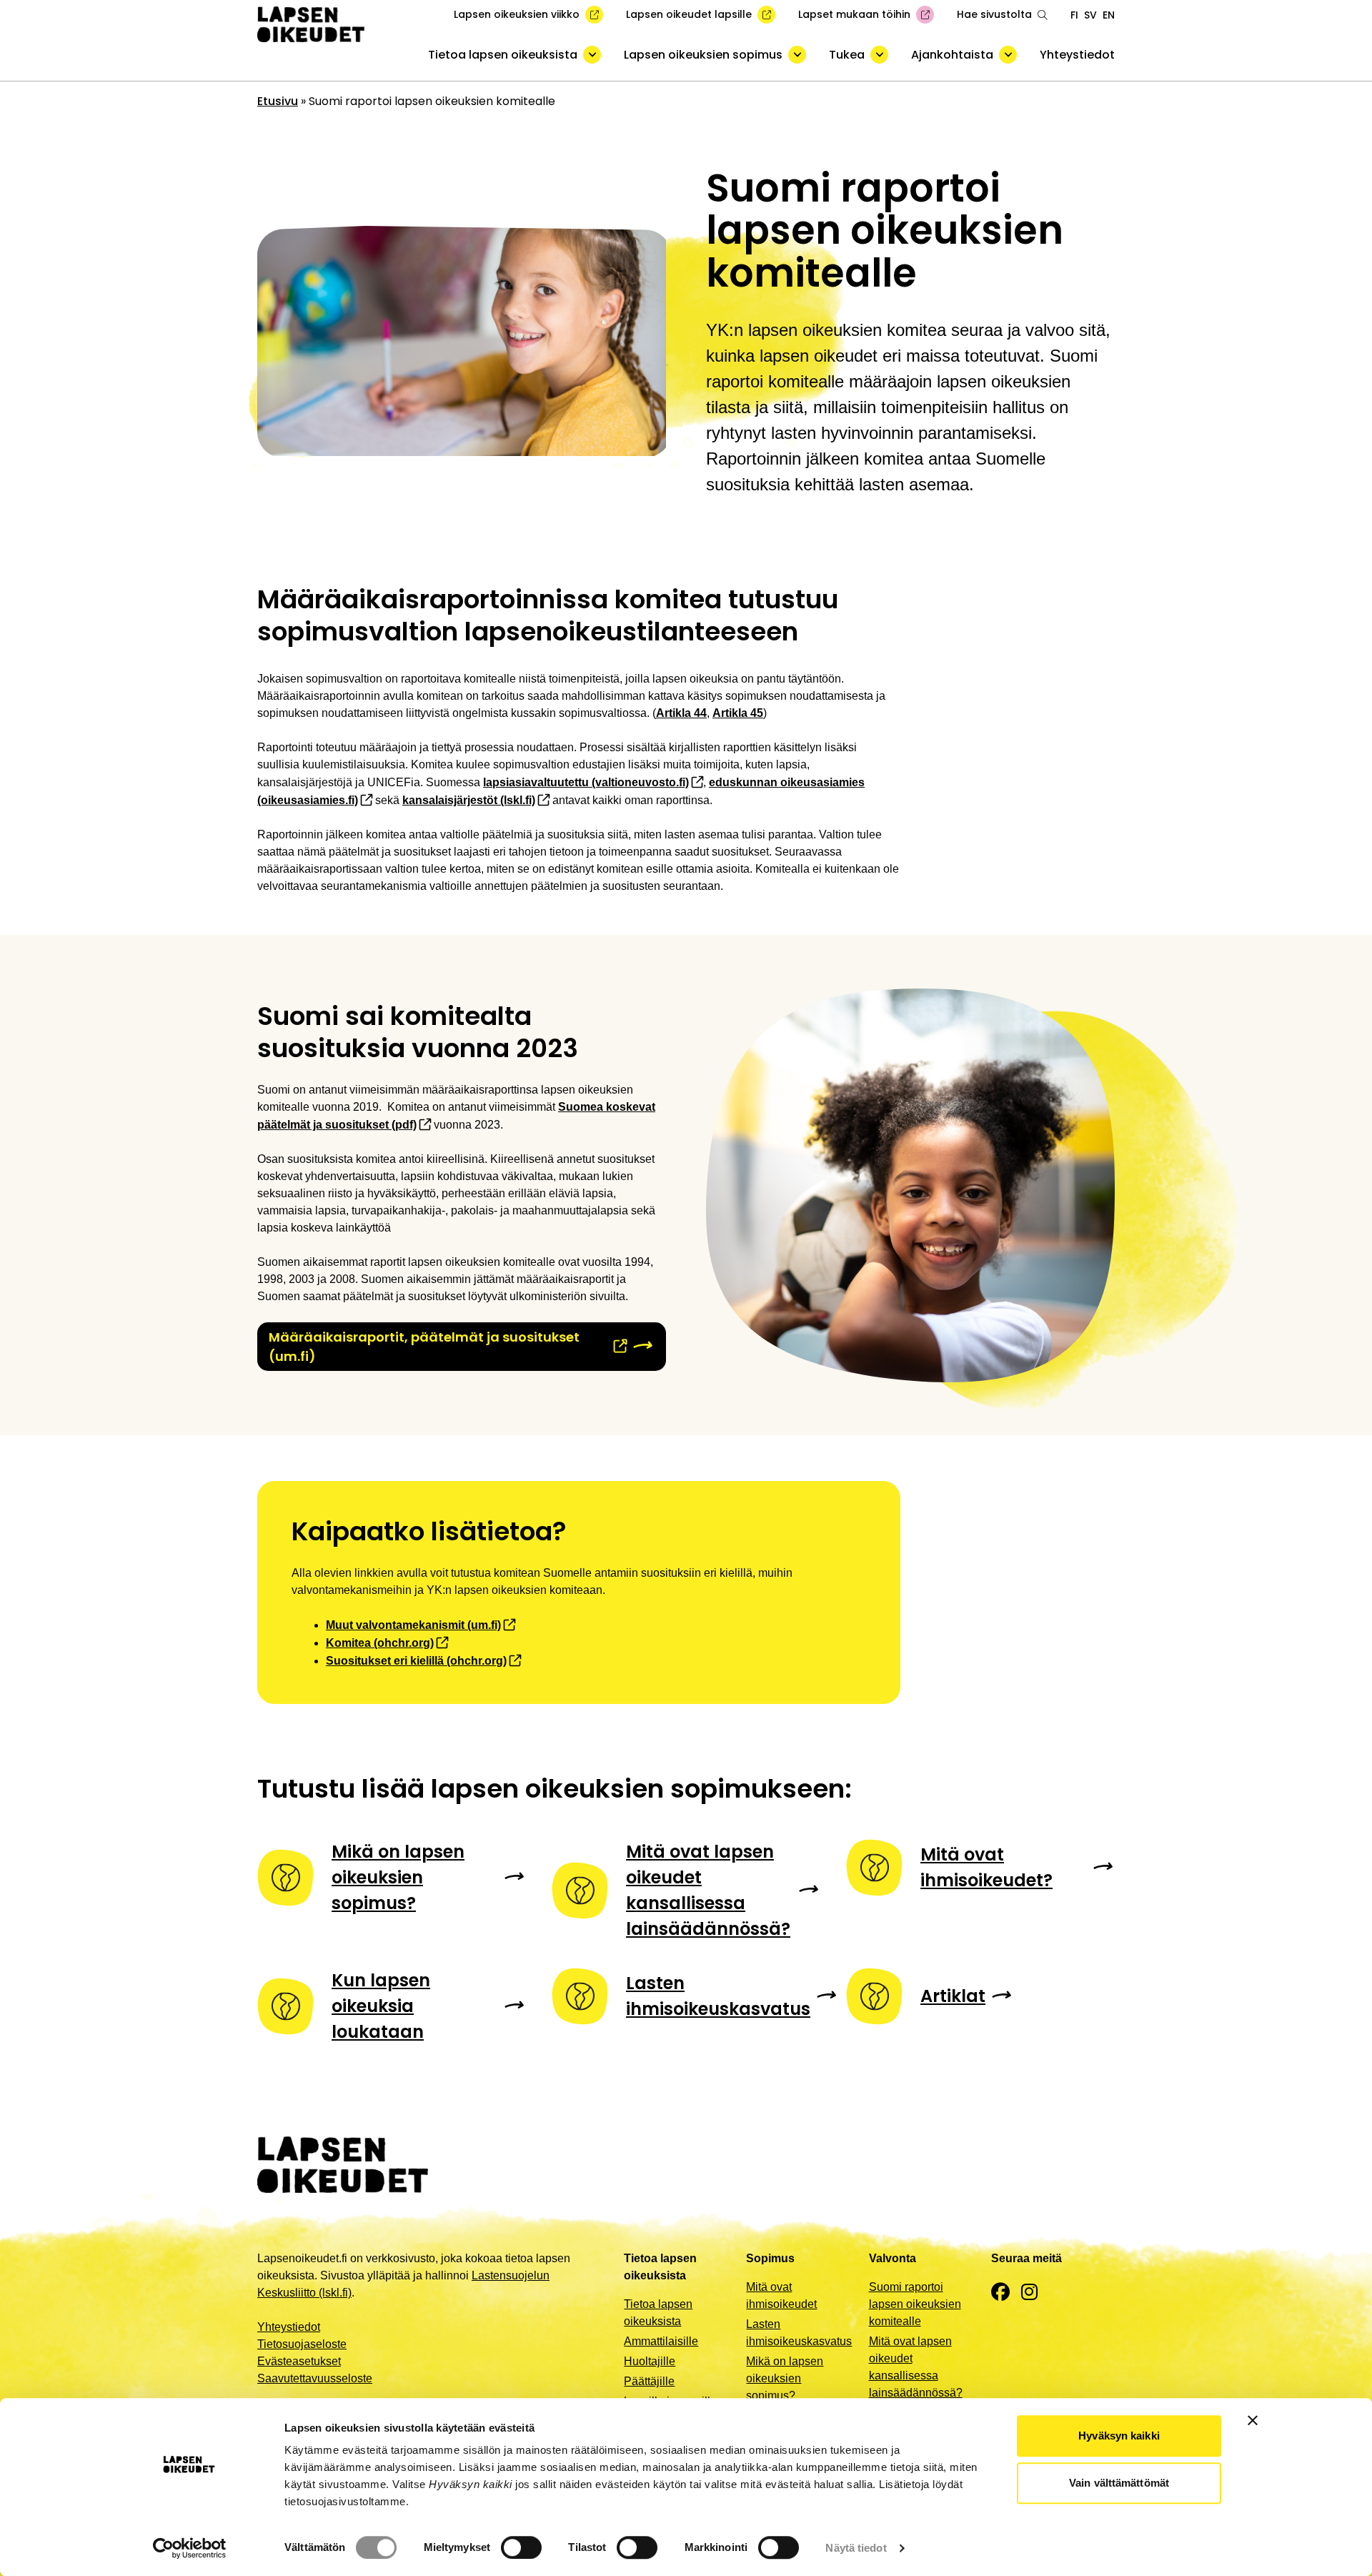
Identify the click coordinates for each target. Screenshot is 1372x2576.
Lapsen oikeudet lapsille (689, 14)
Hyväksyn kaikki (1119, 2436)
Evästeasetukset (299, 2361)
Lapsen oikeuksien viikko (517, 14)
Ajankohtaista (952, 55)
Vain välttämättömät (1119, 2483)
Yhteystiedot (1077, 55)
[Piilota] (592, 55)
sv (1090, 15)
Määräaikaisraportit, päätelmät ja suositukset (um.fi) (424, 1347)
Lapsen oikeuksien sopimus (703, 55)
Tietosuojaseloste (302, 2344)
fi (1074, 15)
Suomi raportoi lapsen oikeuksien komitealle (915, 2304)
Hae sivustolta (994, 14)
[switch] (521, 2547)
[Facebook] (1000, 2293)
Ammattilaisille (661, 2341)
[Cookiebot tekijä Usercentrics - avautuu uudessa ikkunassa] (190, 2548)
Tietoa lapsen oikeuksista (503, 55)
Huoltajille (650, 2361)
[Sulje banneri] (1253, 2420)
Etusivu (278, 101)
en (1109, 15)
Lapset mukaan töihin (854, 14)
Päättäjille (649, 2381)
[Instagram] (1029, 2293)
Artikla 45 (738, 713)
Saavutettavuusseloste (315, 2378)
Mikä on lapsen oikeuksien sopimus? (785, 2378)
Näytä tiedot (856, 2548)
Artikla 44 (681, 713)
